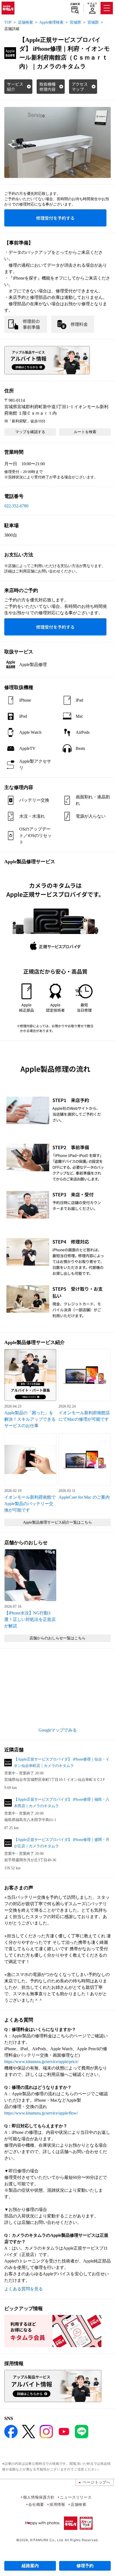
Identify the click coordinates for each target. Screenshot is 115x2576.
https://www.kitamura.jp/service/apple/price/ (41, 2062)
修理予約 (85, 2566)
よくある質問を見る (24, 2289)
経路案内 (30, 2566)
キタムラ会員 (92, 5)
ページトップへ (97, 2482)
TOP (8, 22)
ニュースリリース (76, 2497)
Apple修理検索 (51, 22)
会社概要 (36, 2504)
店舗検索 (75, 4)
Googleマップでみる (58, 1730)
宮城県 (75, 22)
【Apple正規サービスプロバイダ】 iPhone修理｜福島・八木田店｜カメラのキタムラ (62, 1803)
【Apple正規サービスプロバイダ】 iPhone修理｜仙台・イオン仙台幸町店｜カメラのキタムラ (62, 1762)
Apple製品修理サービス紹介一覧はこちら (57, 1522)
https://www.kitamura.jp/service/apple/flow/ (41, 2113)
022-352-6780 (16, 506)
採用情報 (57, 2504)
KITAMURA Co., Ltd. (47, 2540)
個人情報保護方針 (39, 2497)
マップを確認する (30, 432)
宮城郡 (93, 22)
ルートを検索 (85, 432)
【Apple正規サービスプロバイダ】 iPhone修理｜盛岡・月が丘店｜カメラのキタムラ (62, 1843)
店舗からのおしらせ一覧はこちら (57, 1638)
